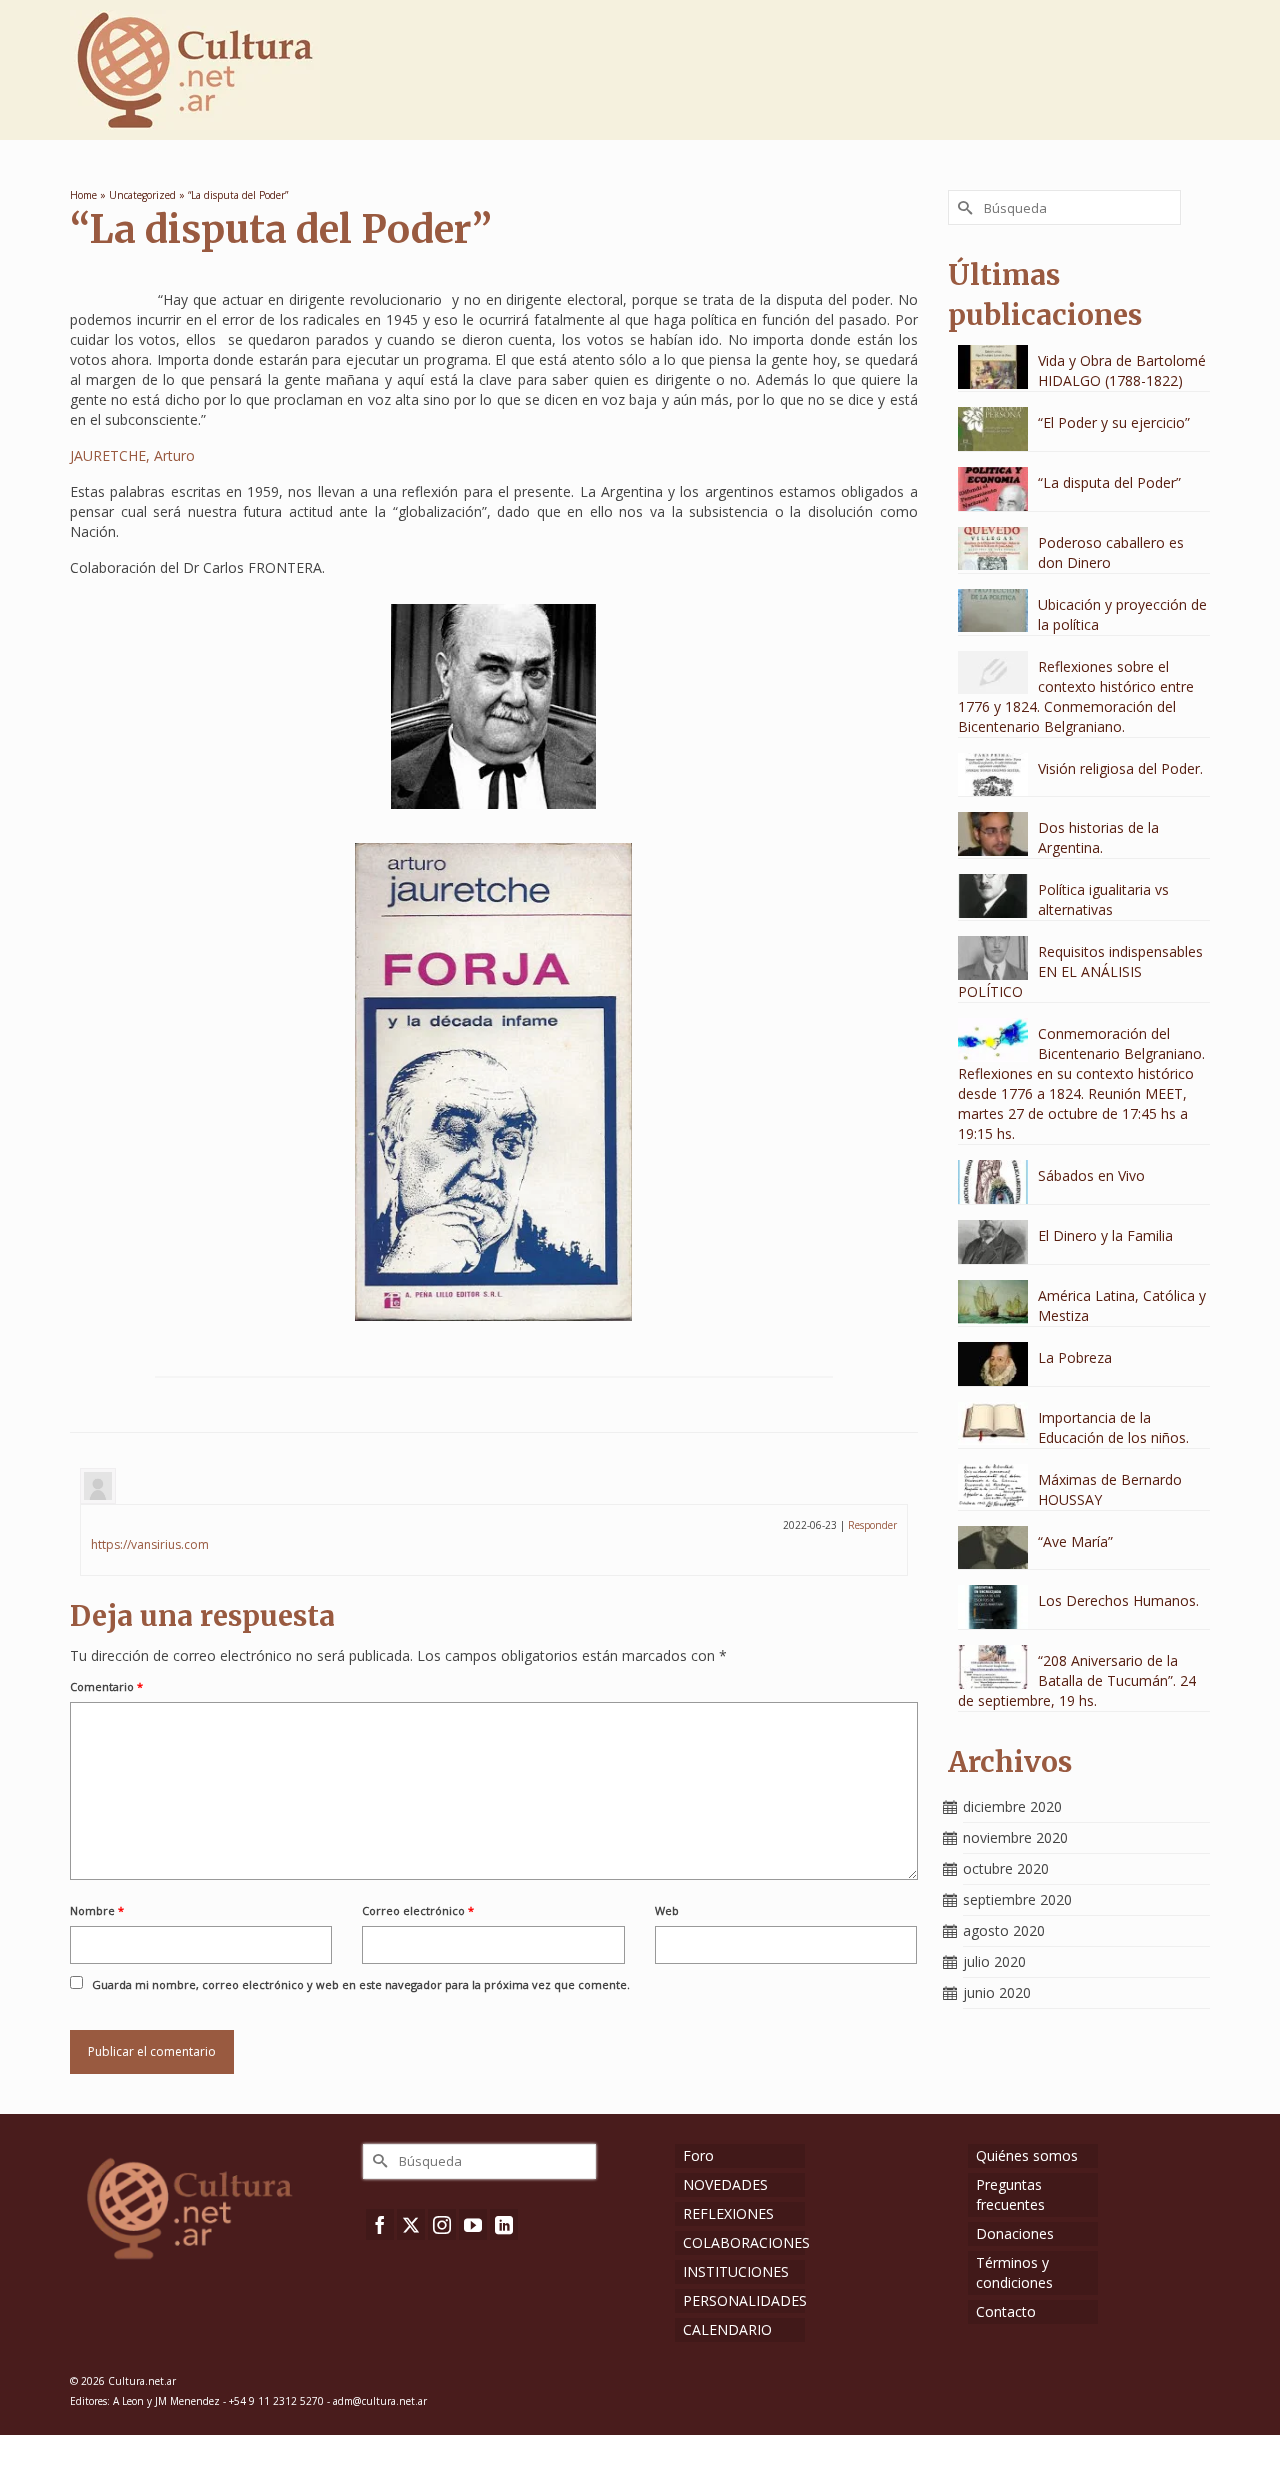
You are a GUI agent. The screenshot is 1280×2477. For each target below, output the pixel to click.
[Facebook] (380, 2224)
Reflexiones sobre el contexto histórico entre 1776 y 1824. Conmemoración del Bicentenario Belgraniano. (1076, 696)
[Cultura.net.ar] (250, 70)
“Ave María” (1075, 1541)
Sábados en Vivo (1091, 1175)
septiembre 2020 (1017, 1899)
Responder (872, 1525)
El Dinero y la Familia (1105, 1235)
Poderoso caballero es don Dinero (1111, 552)
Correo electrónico (418, 1910)
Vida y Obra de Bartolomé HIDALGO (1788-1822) (1122, 370)
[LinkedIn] (504, 2224)
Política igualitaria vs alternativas (1103, 899)
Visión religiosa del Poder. (1120, 768)
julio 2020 (994, 1961)
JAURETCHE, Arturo (132, 455)
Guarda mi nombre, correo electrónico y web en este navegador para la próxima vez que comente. (361, 1984)
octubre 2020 (1006, 1868)
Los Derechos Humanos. (1118, 1600)
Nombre (97, 1910)
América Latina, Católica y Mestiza (1122, 1305)
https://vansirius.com (150, 1544)
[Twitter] (411, 2224)
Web (667, 1910)
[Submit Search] (963, 207)
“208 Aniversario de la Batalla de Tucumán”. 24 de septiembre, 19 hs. (1077, 1680)
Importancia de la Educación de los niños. (1113, 1427)
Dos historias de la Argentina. (1098, 837)
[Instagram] (442, 2224)
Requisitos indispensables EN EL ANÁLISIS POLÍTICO (1080, 971)
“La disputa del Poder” (1109, 482)
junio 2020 (997, 1992)
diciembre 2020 (1012, 1806)
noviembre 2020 (1015, 1837)
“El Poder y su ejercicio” (1114, 422)
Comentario (106, 1686)
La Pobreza (1075, 1357)
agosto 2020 (1004, 1930)
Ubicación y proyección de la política (1122, 614)
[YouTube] (473, 2224)
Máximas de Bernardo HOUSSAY (1110, 1489)
